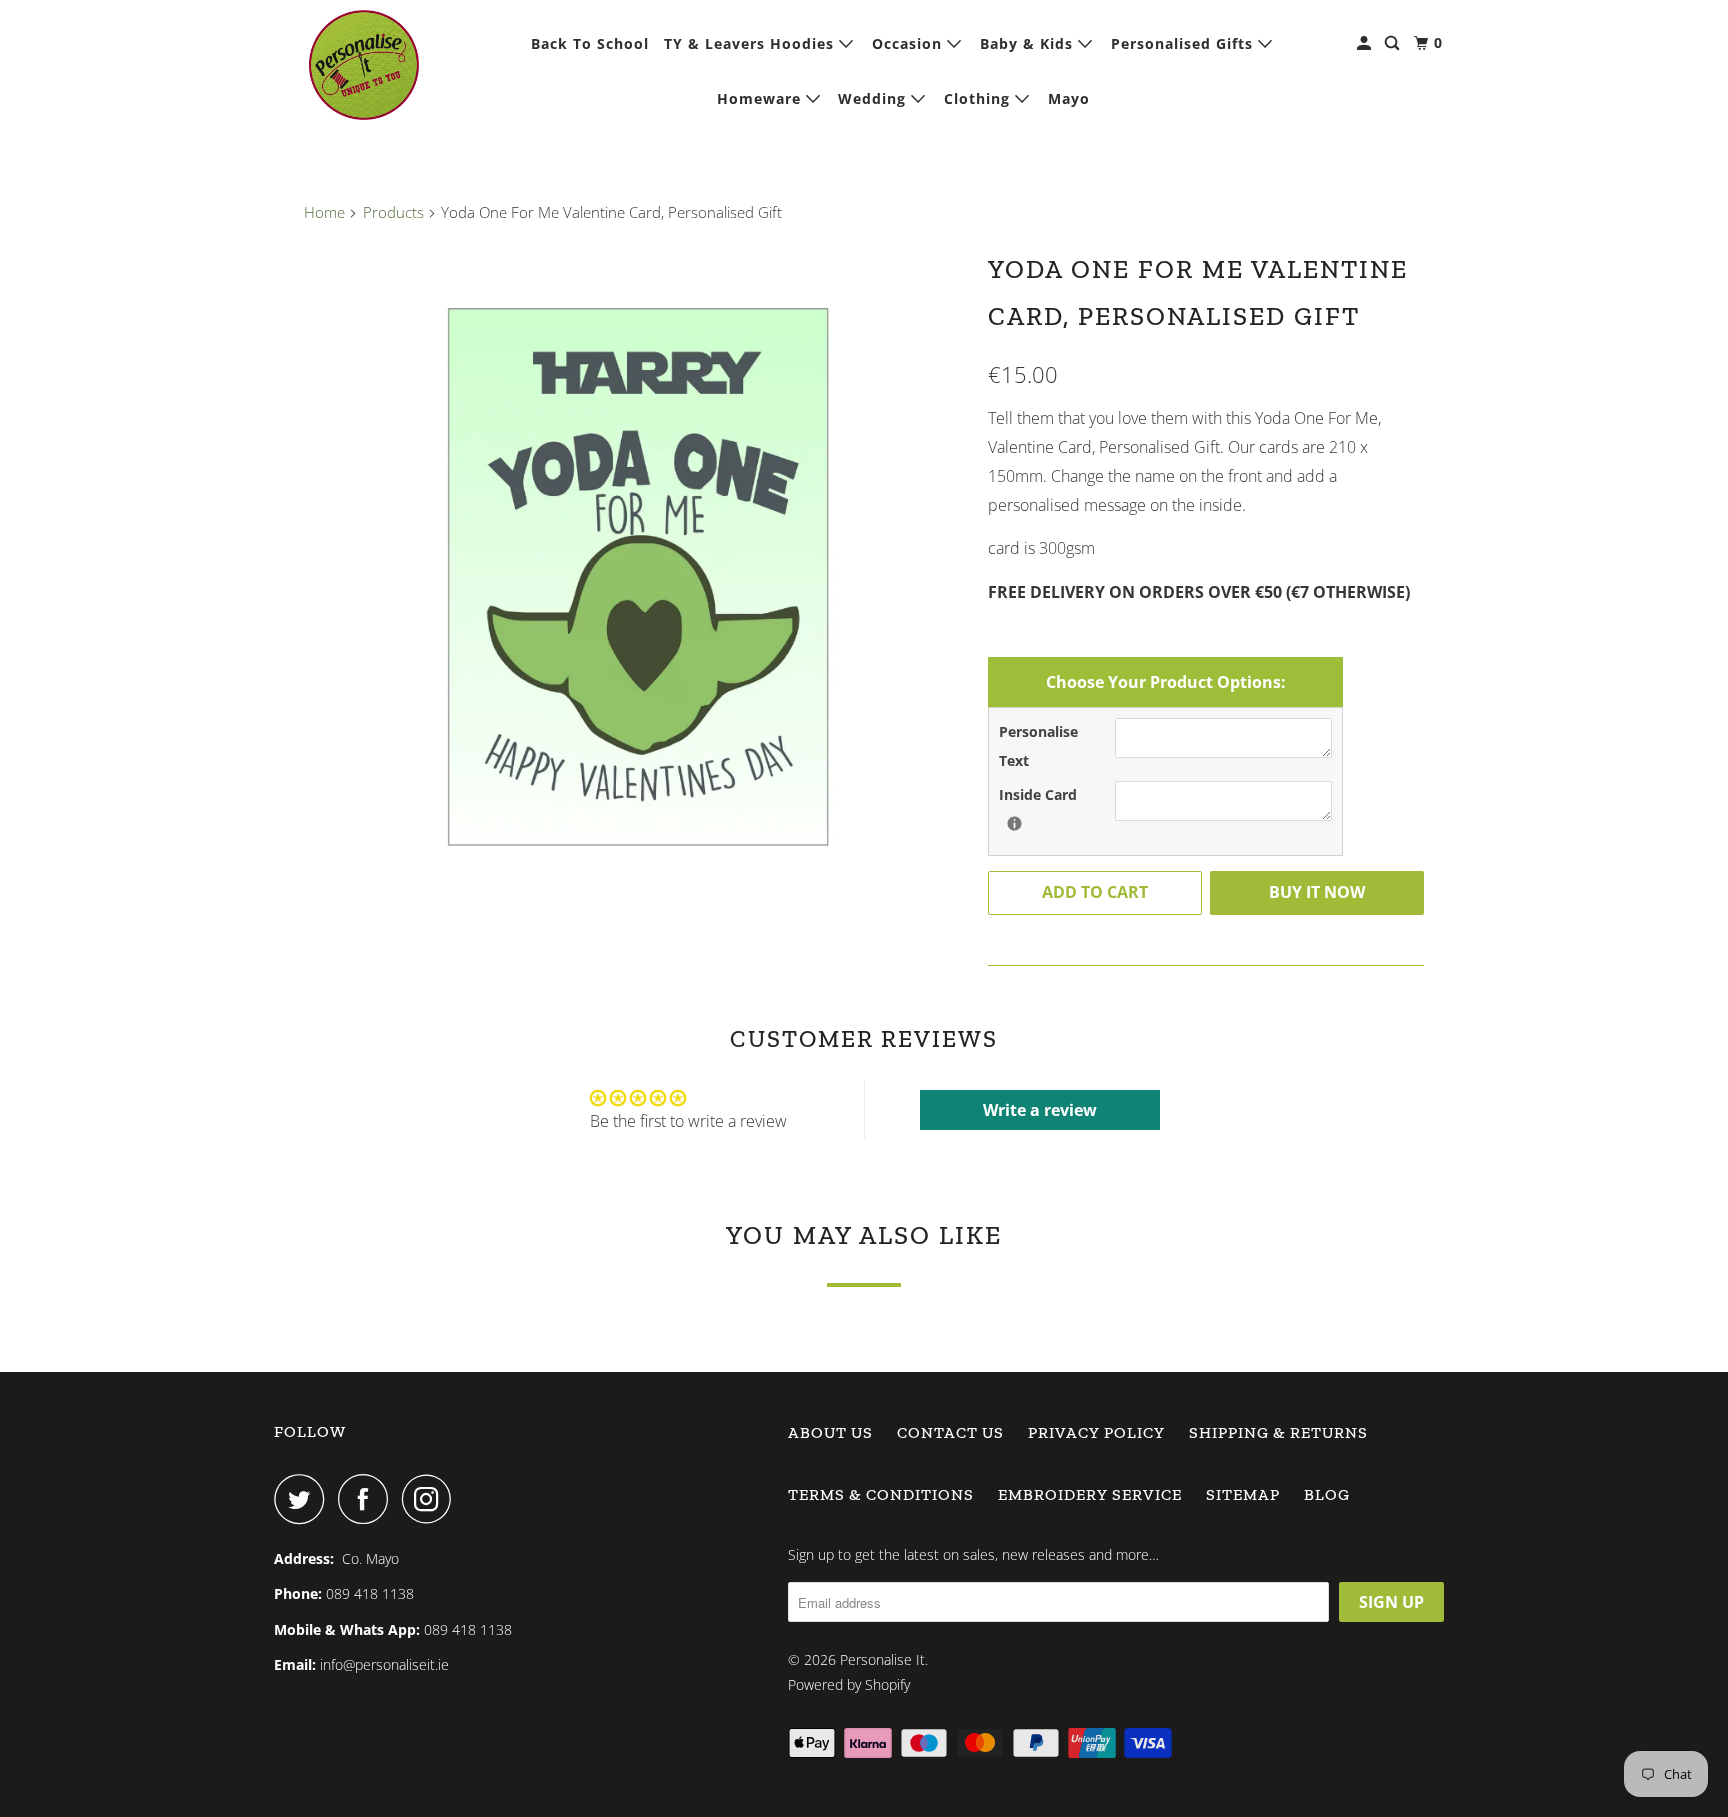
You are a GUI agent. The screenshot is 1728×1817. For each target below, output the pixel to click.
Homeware (761, 98)
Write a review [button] (1040, 1110)
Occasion (909, 43)
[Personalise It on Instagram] (432, 1499)
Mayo (1069, 98)
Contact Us (950, 1432)
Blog (1327, 1494)
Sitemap (1243, 1494)
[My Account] (1366, 43)
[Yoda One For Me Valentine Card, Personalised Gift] (636, 574)
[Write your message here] (1014, 823)
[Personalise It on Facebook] (368, 1499)
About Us (830, 1432)
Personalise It (882, 1659)
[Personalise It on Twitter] (304, 1499)
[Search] (1394, 43)
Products (393, 212)
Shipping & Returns (1278, 1432)
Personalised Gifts (1184, 43)
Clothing (979, 98)
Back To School (590, 43)
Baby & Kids (1029, 43)
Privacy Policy (1096, 1432)
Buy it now (1317, 892)
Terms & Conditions (881, 1494)
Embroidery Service (1090, 1494)
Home (324, 212)
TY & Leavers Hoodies (751, 43)
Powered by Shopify (849, 1684)
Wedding (874, 98)
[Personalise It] (364, 65)
